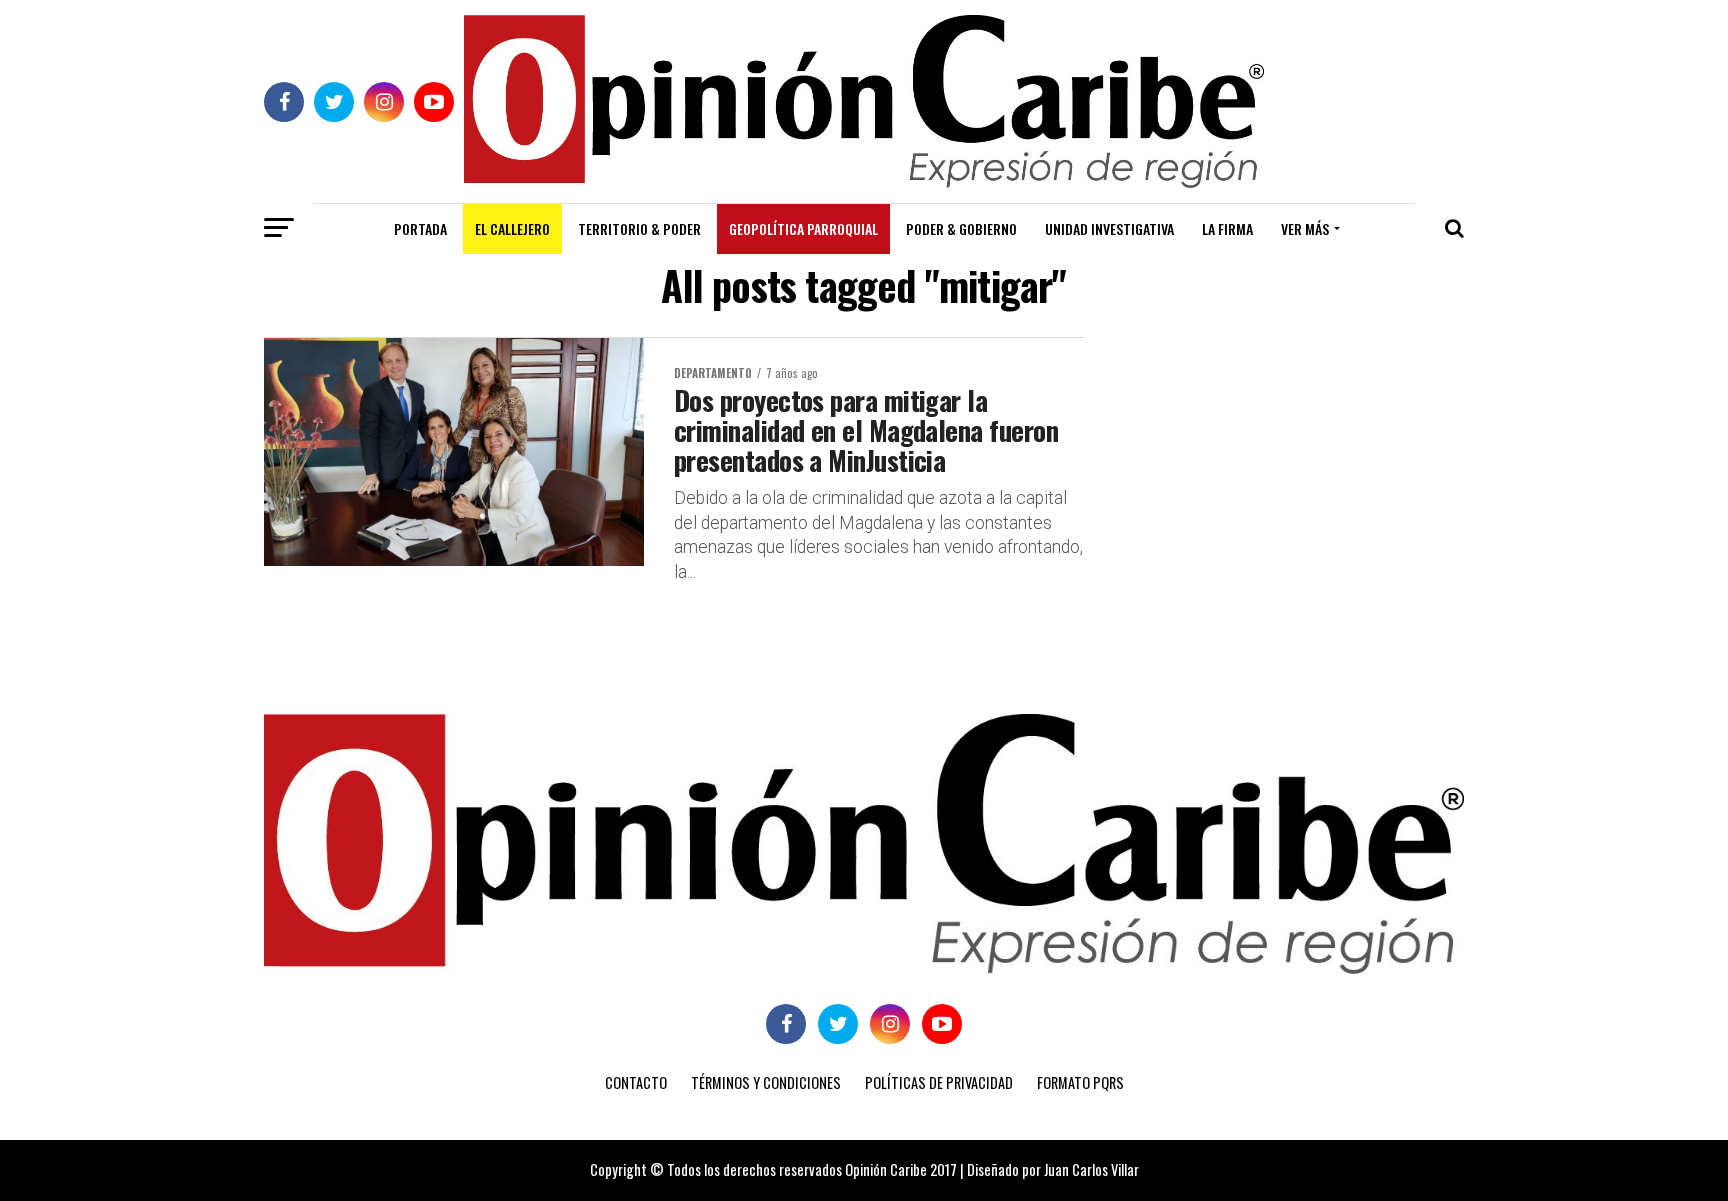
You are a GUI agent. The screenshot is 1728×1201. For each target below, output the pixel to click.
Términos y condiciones (766, 1082)
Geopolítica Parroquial (803, 228)
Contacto (636, 1082)
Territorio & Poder (639, 228)
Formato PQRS (1080, 1082)
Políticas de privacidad (939, 1082)
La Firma (1227, 228)
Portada (420, 228)
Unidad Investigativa (1109, 228)
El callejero (512, 228)
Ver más (1305, 228)
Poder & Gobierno (961, 228)
